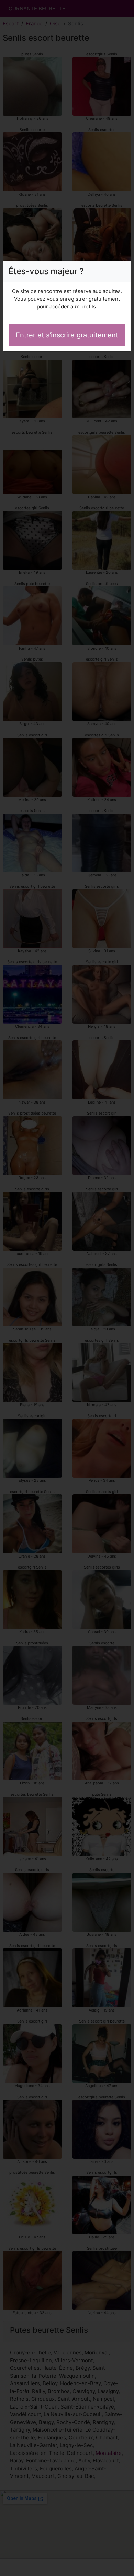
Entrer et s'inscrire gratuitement (67, 335)
